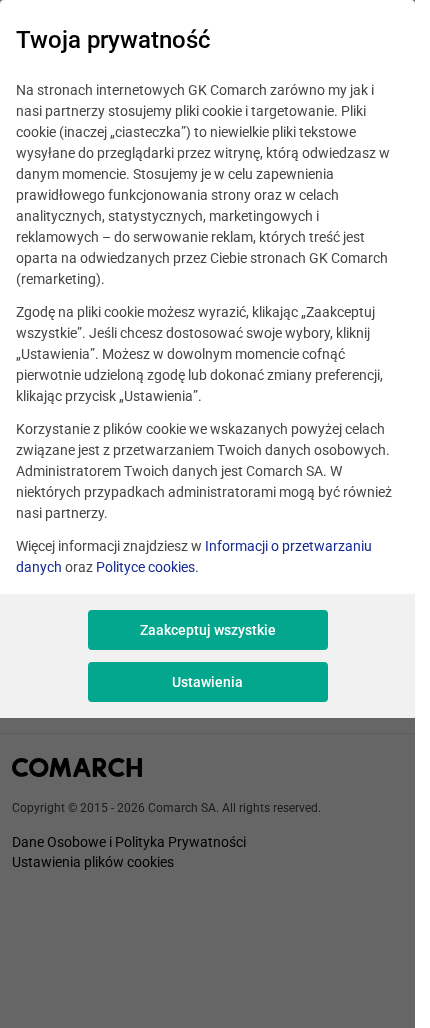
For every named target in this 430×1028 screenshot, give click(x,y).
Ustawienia (207, 682)
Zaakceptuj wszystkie (208, 630)
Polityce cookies (145, 567)
